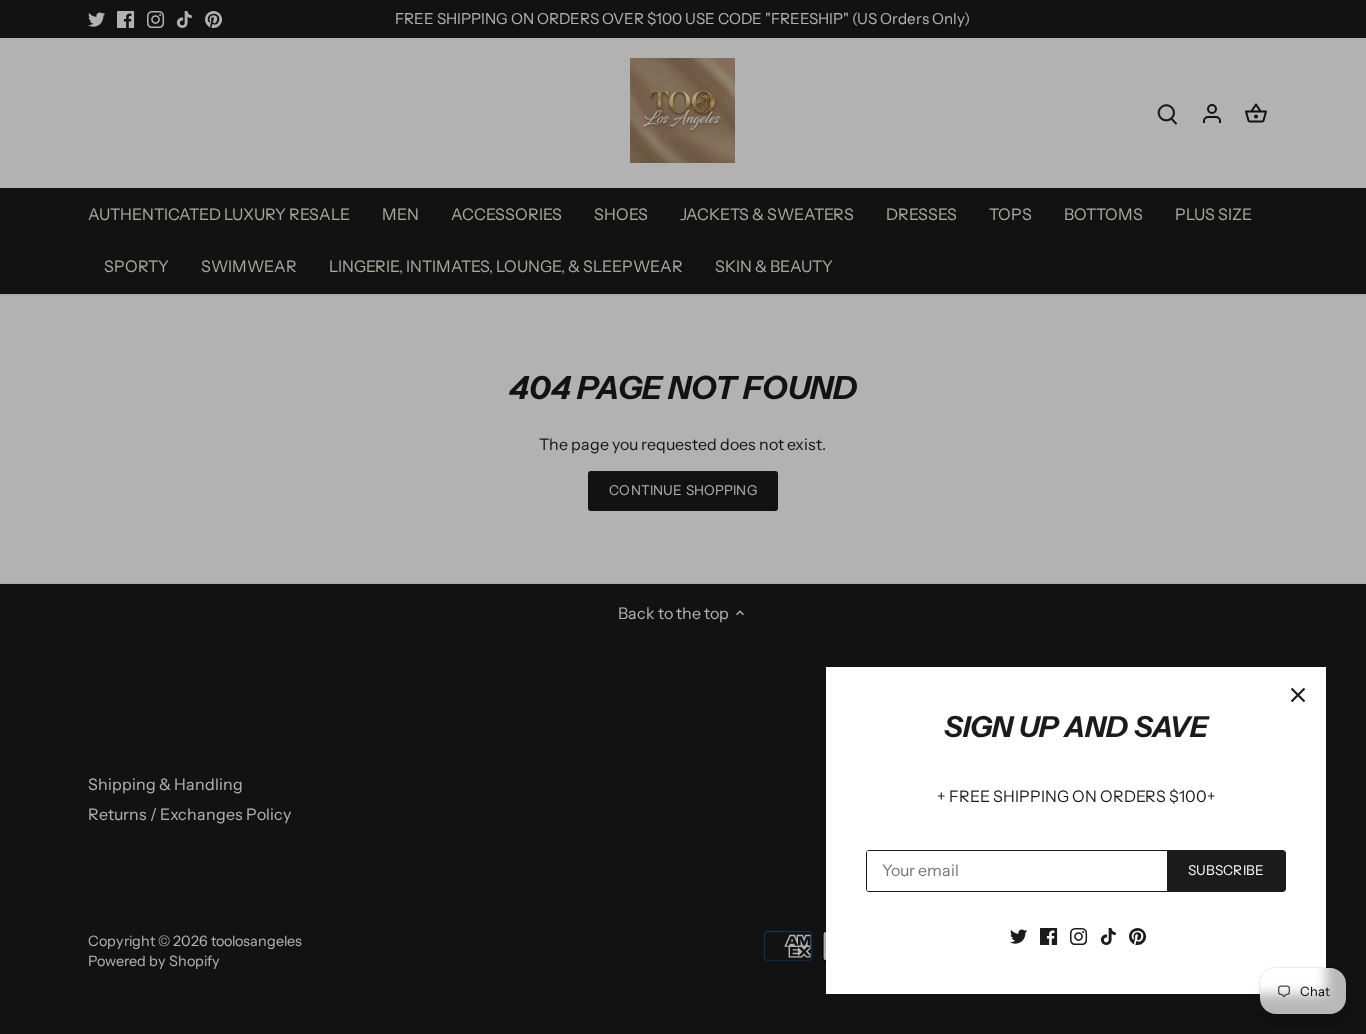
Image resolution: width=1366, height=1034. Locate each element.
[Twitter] (1018, 935)
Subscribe (1226, 870)
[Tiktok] (1108, 935)
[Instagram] (1078, 935)
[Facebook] (1048, 935)
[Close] (1298, 695)
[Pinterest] (1137, 935)
